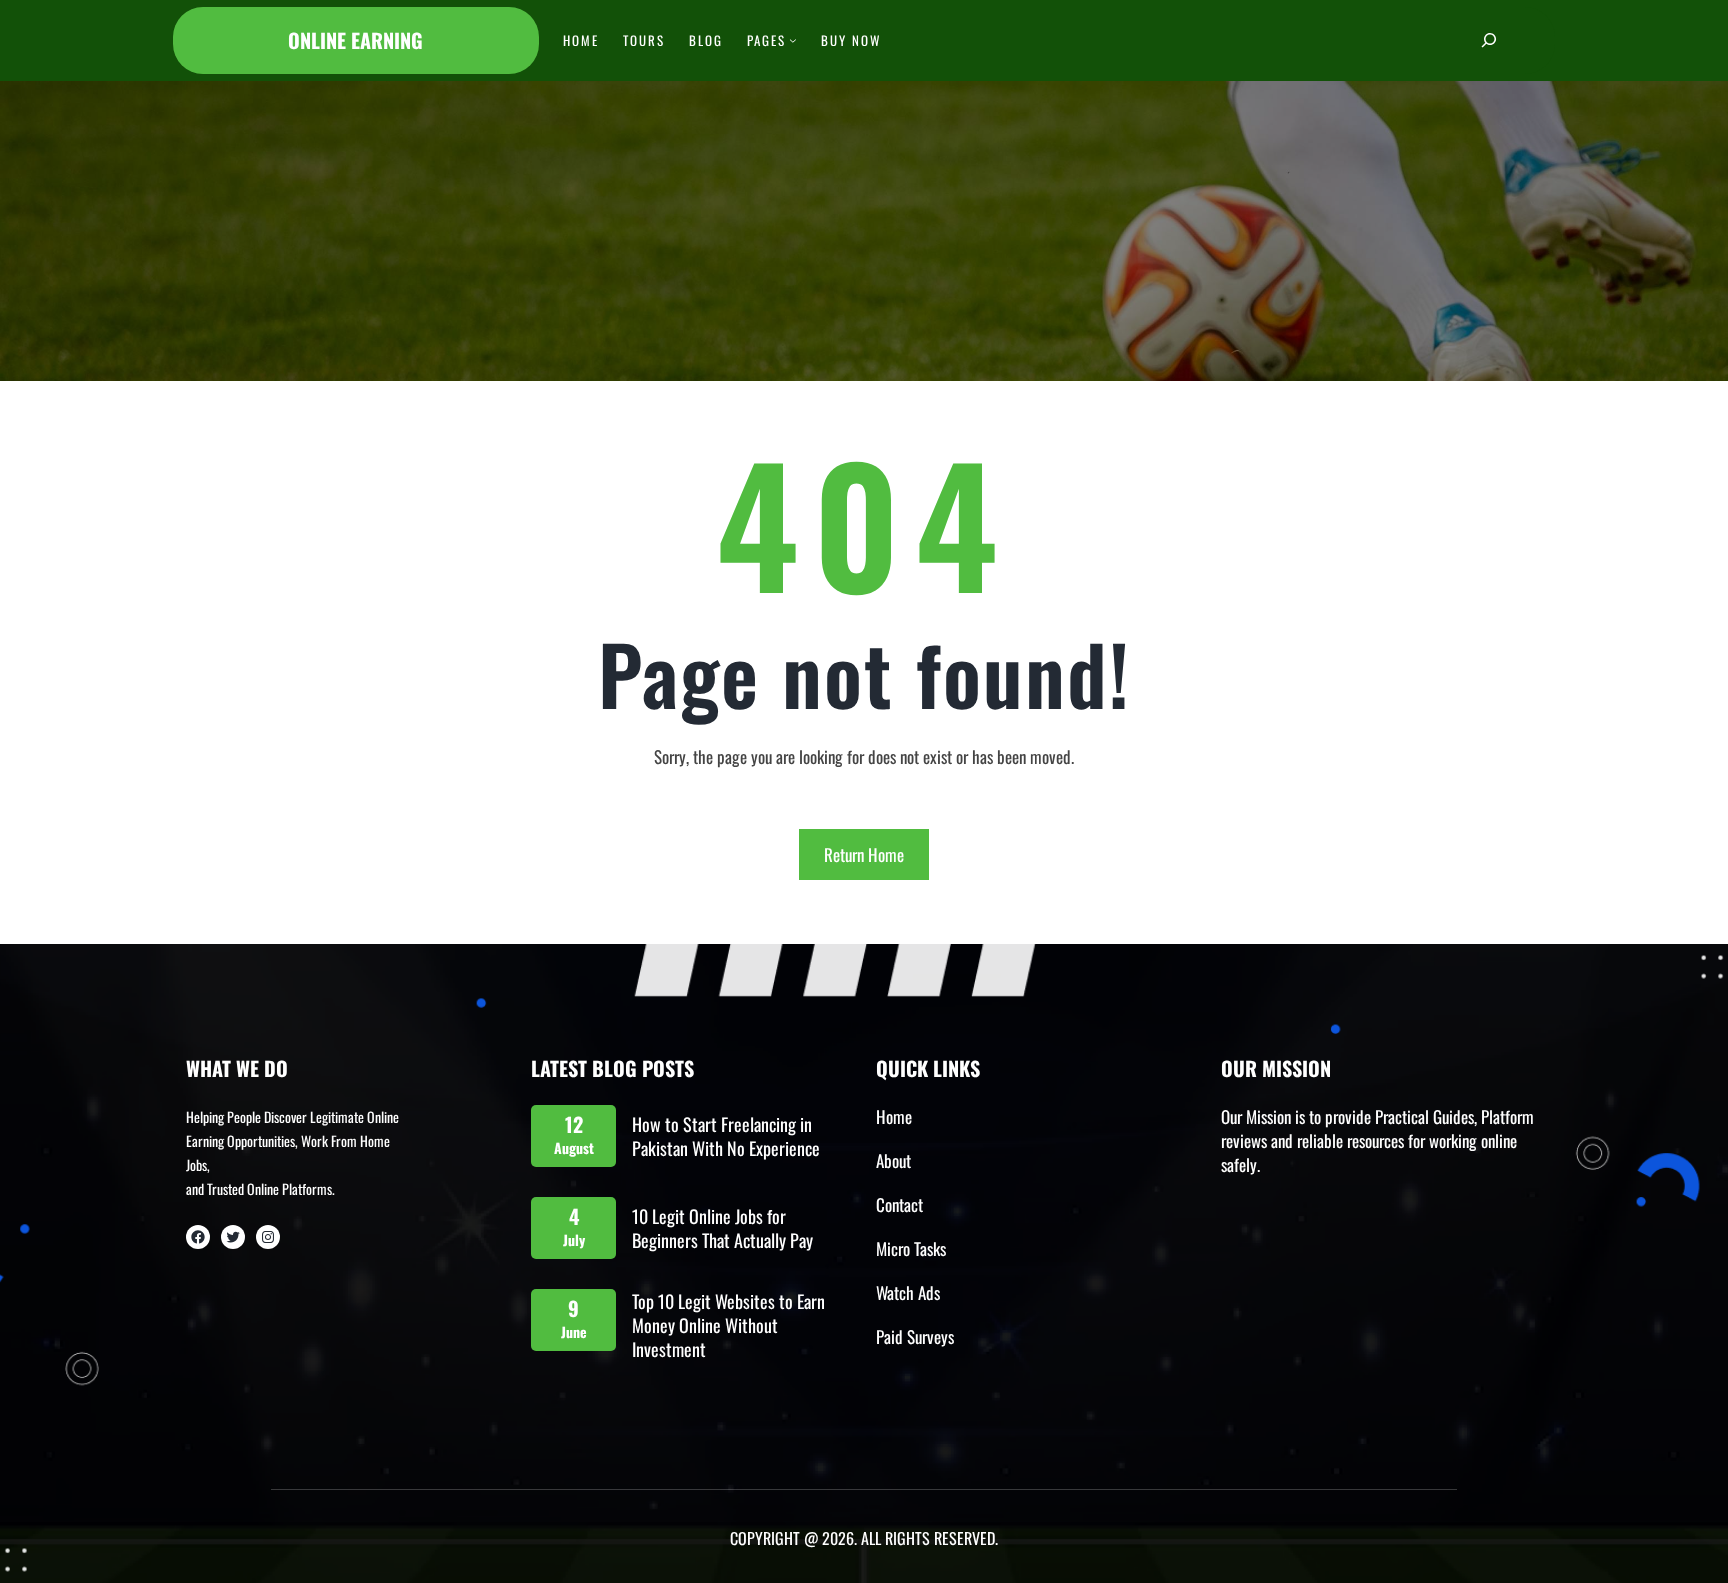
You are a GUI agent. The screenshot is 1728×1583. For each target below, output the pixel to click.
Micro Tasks (911, 1248)
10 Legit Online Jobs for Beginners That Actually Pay (722, 1228)
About (893, 1160)
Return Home (864, 854)
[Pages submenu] (793, 40)
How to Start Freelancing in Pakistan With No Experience (726, 1136)
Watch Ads (908, 1292)
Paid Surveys (915, 1336)
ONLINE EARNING (355, 40)
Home (894, 1116)
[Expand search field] (1489, 40)
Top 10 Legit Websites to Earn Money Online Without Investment (728, 1325)
